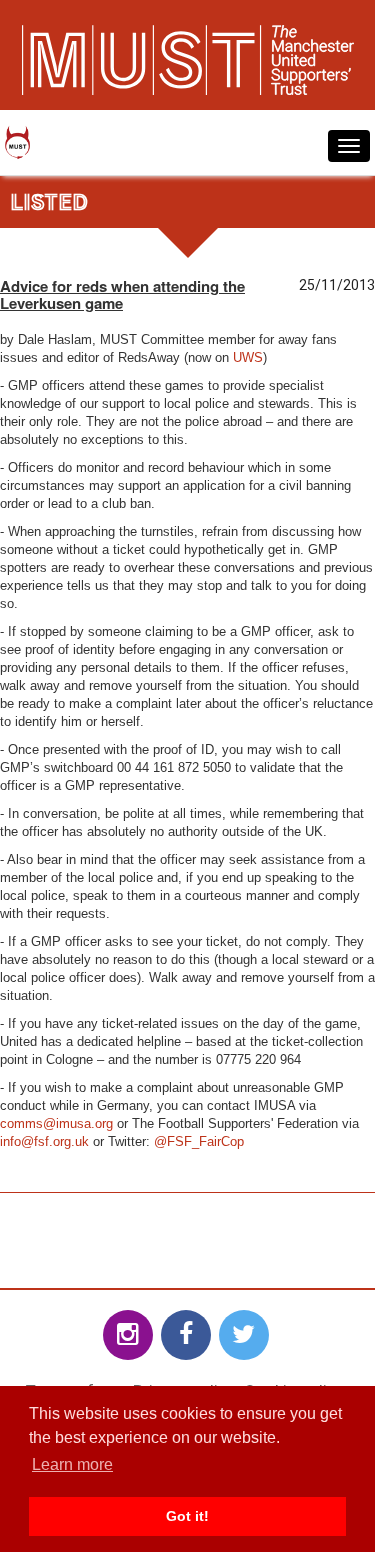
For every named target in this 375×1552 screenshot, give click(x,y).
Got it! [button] (187, 1516)
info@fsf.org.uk (44, 1141)
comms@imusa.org (56, 1123)
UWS (248, 357)
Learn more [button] (72, 1464)
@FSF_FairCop (199, 1141)
